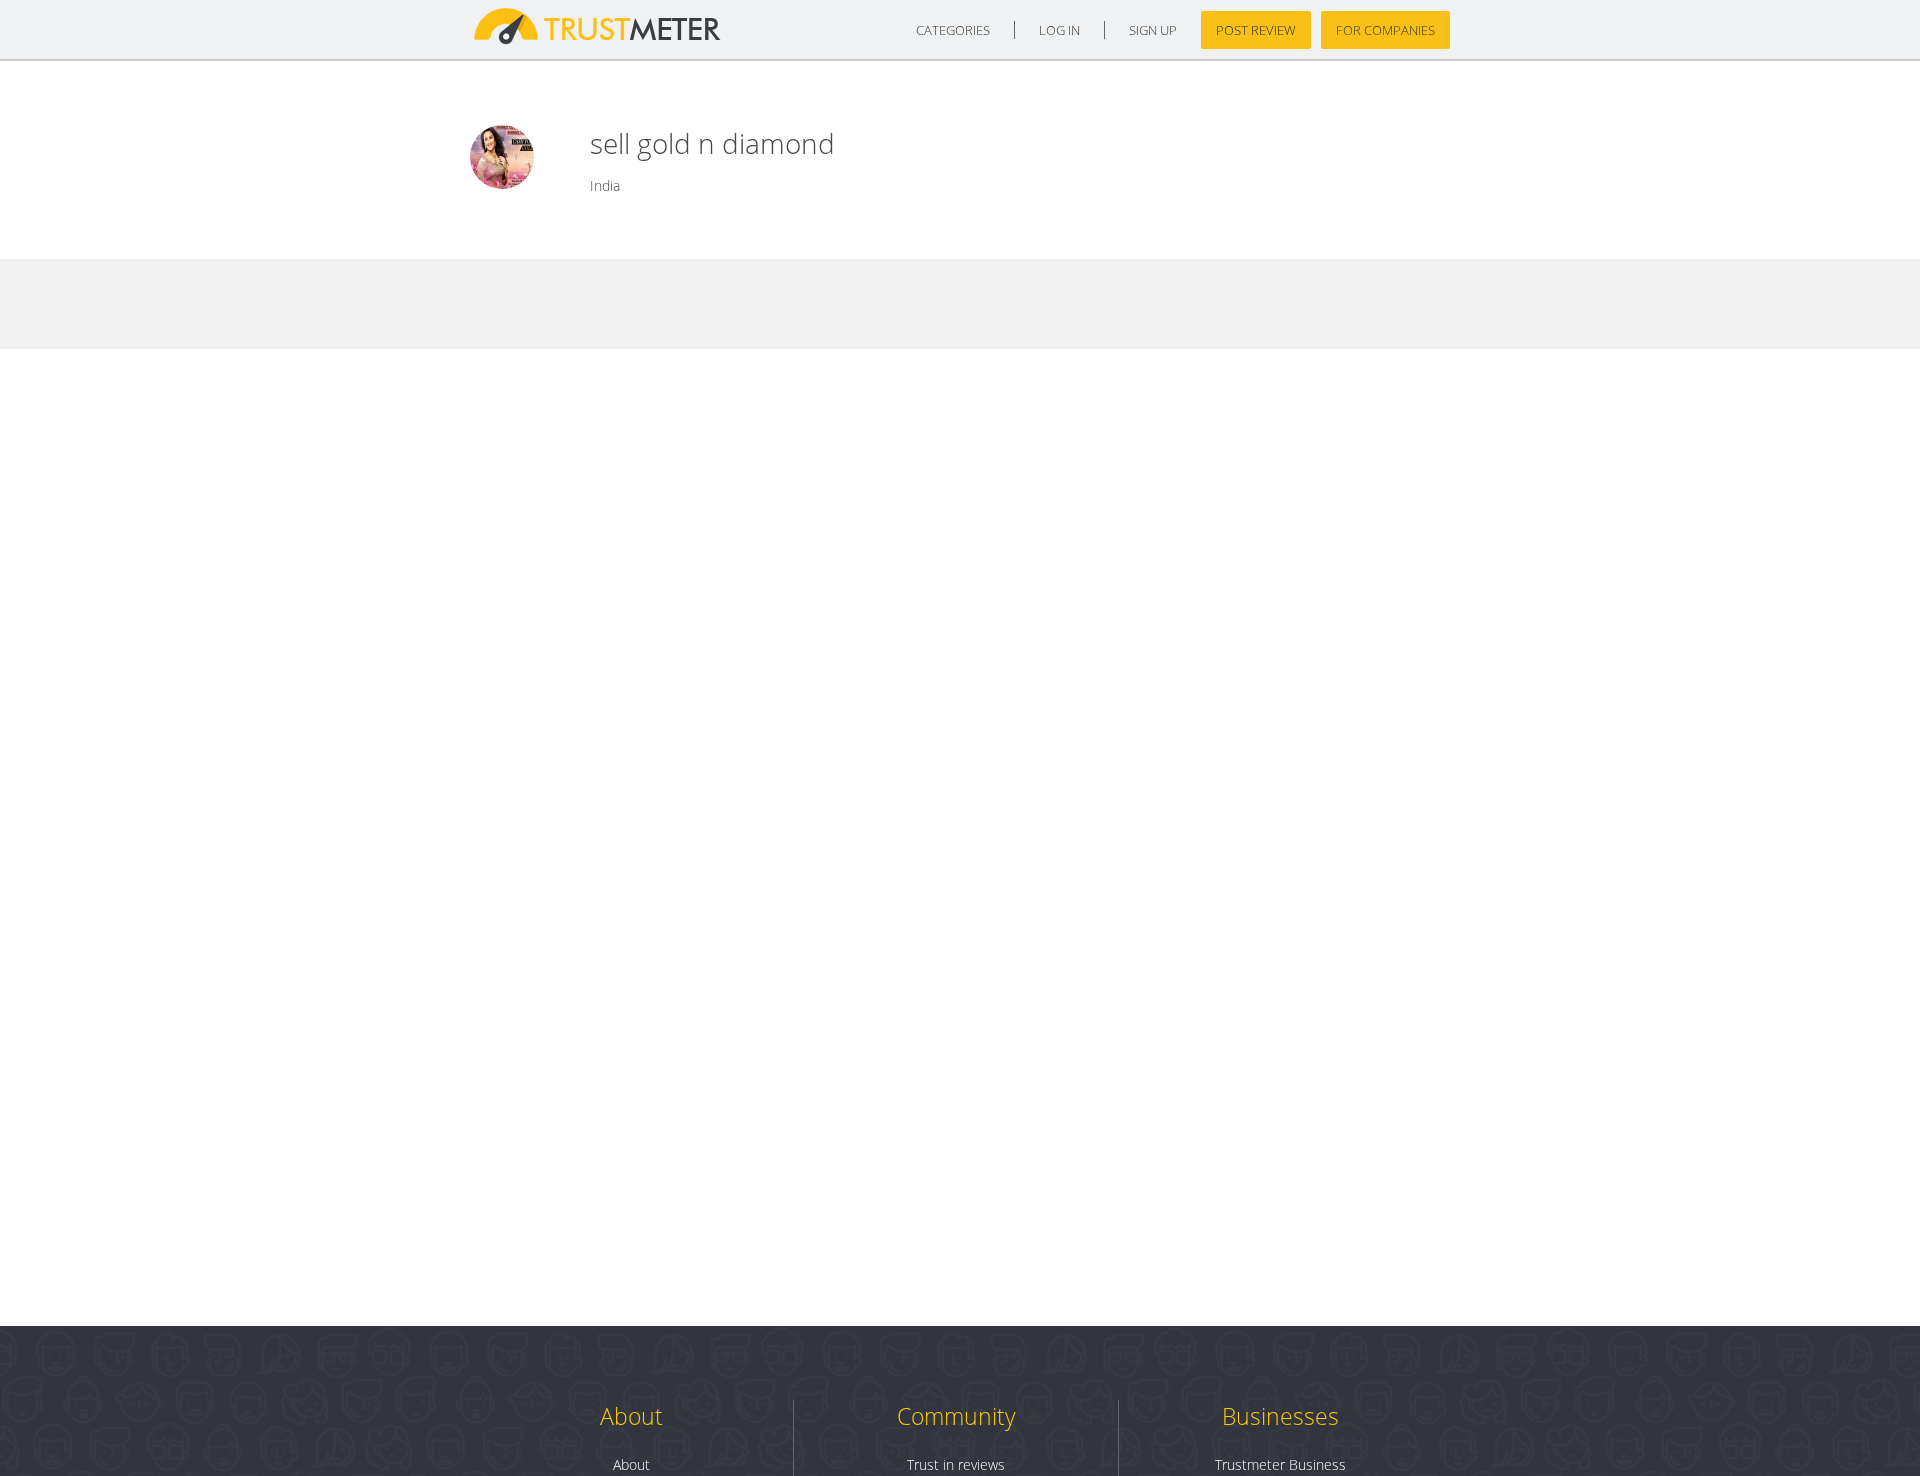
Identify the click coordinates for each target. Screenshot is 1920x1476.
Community (956, 1416)
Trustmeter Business (1280, 1464)
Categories (953, 30)
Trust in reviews (956, 1464)
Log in (1059, 30)
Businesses (1280, 1416)
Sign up (1153, 30)
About (631, 1416)
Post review (1256, 30)
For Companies (1385, 30)
